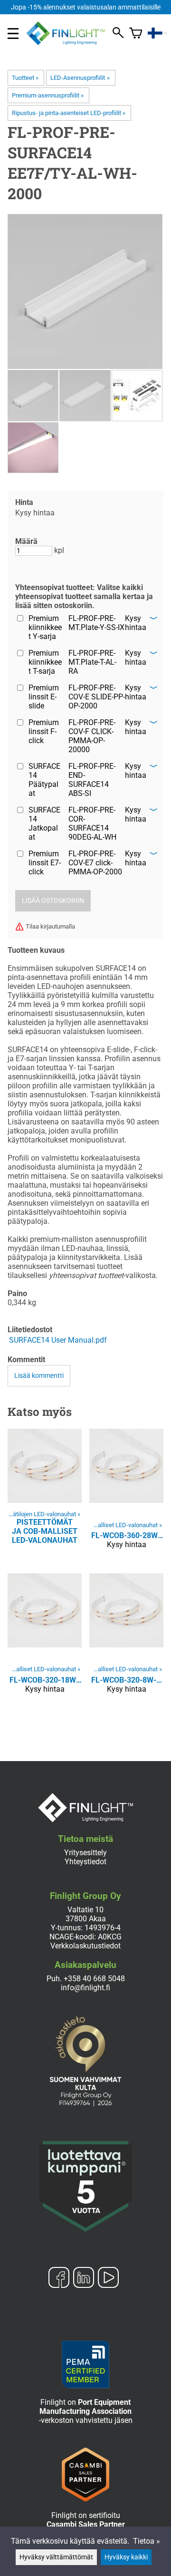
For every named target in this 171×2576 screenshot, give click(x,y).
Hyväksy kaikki (126, 2557)
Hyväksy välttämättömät (56, 2557)
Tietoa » (147, 2541)
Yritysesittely (85, 1853)
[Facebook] (59, 2278)
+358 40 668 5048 (94, 1979)
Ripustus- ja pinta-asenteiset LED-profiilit (69, 113)
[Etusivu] (69, 43)
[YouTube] (108, 2278)
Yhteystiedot (85, 1862)
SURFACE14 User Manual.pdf (58, 1340)
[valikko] (13, 34)
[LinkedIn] (84, 2278)
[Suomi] (157, 33)
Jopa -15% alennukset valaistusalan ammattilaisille (86, 7)
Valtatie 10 (85, 1910)
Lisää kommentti (39, 1376)
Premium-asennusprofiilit (48, 95)
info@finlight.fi (85, 1988)
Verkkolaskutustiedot (85, 1946)
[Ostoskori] (136, 33)
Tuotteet (25, 78)
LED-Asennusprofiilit (80, 78)
